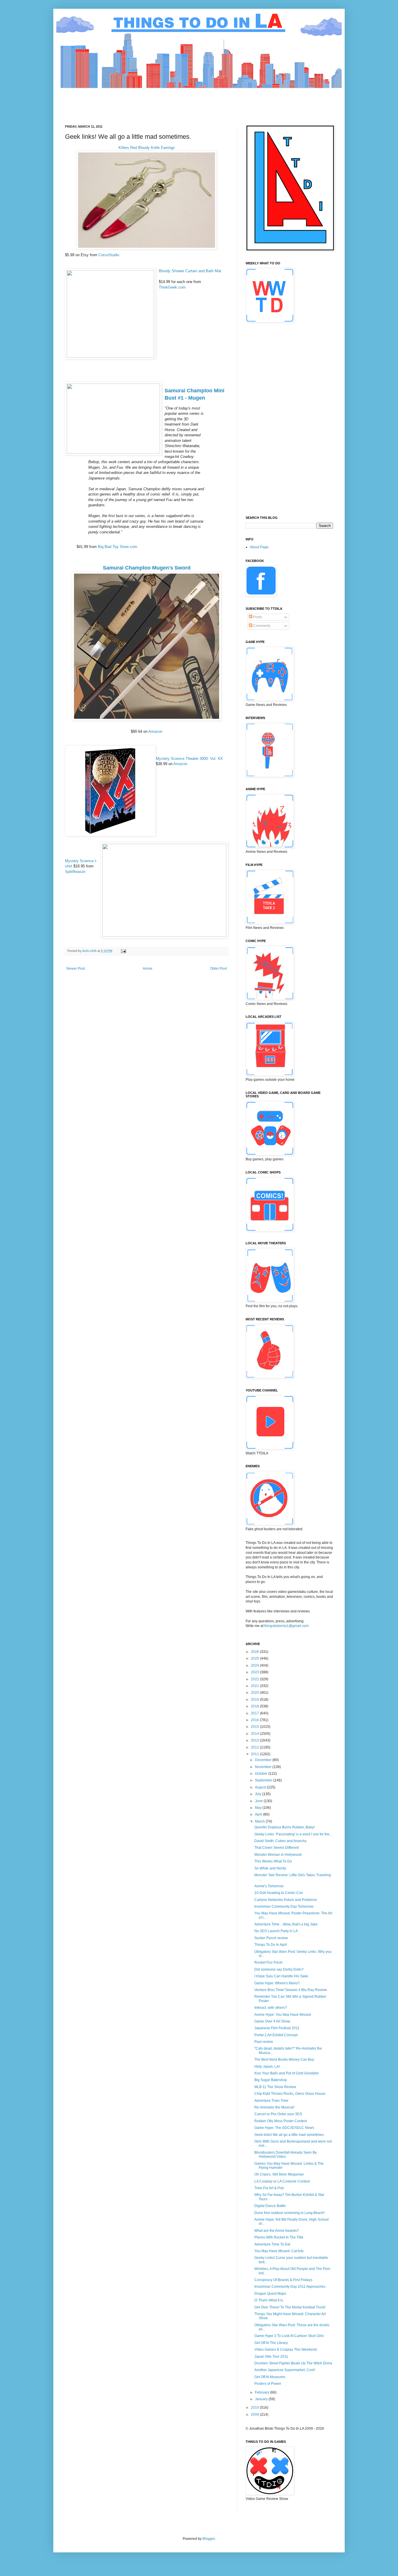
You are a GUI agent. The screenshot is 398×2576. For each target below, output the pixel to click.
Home (148, 969)
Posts (257, 617)
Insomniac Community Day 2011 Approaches (290, 2287)
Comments (261, 626)
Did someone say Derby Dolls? (279, 1969)
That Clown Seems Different (277, 1848)
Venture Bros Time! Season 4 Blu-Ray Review (291, 1990)
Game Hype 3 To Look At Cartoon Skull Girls (289, 2336)
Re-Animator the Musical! (274, 2107)
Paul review (264, 2042)
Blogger (209, 2539)
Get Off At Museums (270, 2377)
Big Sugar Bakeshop (271, 2080)
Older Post (218, 969)
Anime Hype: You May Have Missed (283, 2015)
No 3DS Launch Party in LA (276, 1931)
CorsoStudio (109, 255)
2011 (255, 1754)
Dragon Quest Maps (270, 2294)
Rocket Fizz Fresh (268, 1962)
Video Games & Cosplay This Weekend (286, 2350)
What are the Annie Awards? (277, 2231)
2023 (255, 1672)
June (259, 1801)
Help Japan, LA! (267, 2067)
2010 (255, 2408)
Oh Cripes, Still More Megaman (279, 2174)
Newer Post (76, 969)
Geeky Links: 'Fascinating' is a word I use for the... (293, 1834)
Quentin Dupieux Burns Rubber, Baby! (285, 1827)
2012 (255, 1747)
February (263, 2392)
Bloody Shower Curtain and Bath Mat (190, 271)
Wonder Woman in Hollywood (278, 1855)
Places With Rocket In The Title (279, 2237)
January (262, 2399)
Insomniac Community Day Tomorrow (284, 1906)
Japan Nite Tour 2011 (271, 2357)
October (262, 1774)
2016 (255, 1720)
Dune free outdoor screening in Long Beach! (289, 2213)
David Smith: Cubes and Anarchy (280, 1841)
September (264, 1780)
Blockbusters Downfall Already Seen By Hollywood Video (286, 2155)
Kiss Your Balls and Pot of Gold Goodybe (287, 2073)
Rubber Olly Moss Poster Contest (281, 2121)
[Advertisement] (171, 101)
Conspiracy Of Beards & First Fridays (283, 2280)
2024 (255, 1665)
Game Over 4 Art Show (272, 2021)
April (259, 1814)
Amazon (155, 731)
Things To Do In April (271, 1945)
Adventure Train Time (271, 2101)
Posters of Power (268, 2384)
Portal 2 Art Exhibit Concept (276, 2035)
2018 (255, 1706)
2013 (255, 1740)
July (259, 1794)
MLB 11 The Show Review (275, 2087)
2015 (255, 1727)
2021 (255, 1686)
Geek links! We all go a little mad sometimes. (289, 2135)
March (260, 1821)
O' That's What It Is (269, 2300)
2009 (255, 2415)
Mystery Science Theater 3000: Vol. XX (189, 759)
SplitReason (75, 872)
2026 (255, 1652)
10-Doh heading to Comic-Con (279, 1893)
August (261, 1787)
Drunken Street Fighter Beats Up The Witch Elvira (293, 2363)
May (259, 1808)
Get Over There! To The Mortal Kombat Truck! (290, 2307)
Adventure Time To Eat (272, 2244)
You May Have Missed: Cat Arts (279, 2251)
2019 (255, 1700)
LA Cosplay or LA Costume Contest (282, 2181)
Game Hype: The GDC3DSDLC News (284, 2128)
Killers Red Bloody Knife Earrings (147, 148)
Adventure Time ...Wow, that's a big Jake (286, 1924)
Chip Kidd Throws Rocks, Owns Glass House (290, 2094)
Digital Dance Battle (270, 2206)
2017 (255, 1713)
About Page (259, 547)
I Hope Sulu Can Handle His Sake (281, 1976)
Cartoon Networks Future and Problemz (286, 1900)
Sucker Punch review (271, 1938)
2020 (255, 1693)
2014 (255, 1734)
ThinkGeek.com (172, 287)
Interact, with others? (271, 2008)
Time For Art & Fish (269, 2188)
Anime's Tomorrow (269, 1886)
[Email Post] (123, 951)
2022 (255, 1679)
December (264, 1760)
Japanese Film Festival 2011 (277, 2028)
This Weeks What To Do (273, 1861)
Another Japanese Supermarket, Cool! (285, 2370)
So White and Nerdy (270, 1868)
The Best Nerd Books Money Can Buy (284, 2060)
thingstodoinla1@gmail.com (286, 1626)
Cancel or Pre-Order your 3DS (278, 2114)
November (264, 1767)
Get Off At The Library (271, 2343)
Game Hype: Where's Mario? (277, 1983)
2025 (255, 1658)
